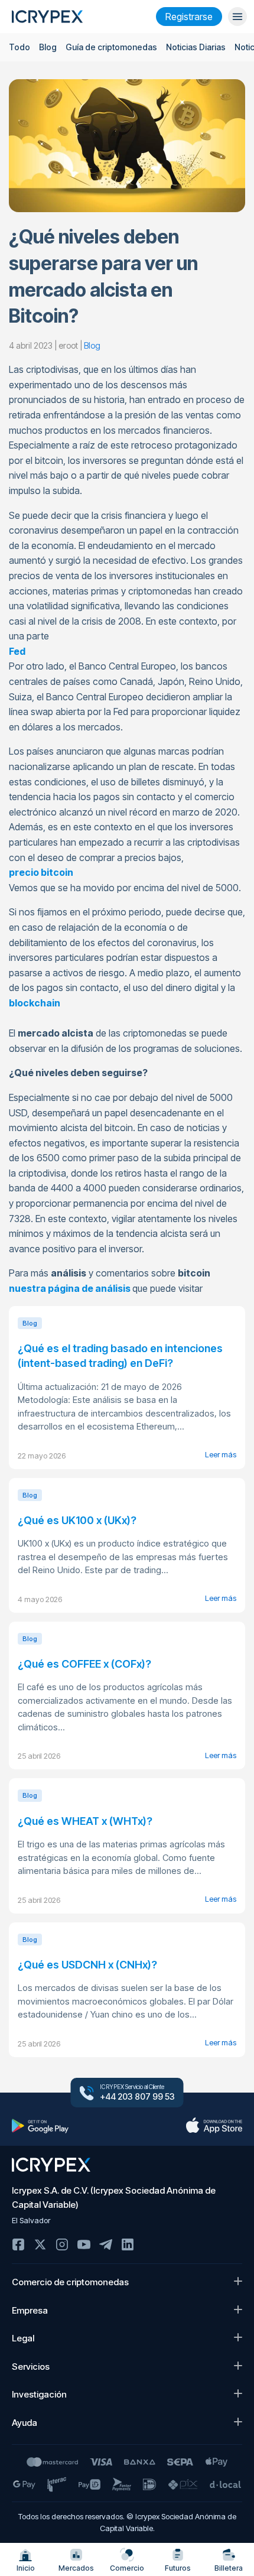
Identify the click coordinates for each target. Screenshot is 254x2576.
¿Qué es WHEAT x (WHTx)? (85, 1821)
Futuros (178, 2568)
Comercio (127, 2568)
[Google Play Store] (40, 2126)
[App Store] (214, 2126)
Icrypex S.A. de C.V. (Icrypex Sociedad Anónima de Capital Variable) (114, 2197)
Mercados (76, 2568)
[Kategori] (237, 17)
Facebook (18, 2244)
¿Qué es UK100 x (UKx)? (77, 1520)
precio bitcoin (41, 872)
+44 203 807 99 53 (137, 2097)
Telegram (106, 2244)
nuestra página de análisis (70, 1288)
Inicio (26, 2568)
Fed (17, 651)
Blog (48, 47)
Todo (19, 47)
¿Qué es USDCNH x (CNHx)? (87, 1965)
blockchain (35, 1003)
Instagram (62, 2244)
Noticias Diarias (196, 47)
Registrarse (189, 17)
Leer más (221, 1454)
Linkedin (128, 2244)
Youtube (84, 2244)
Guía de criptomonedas (111, 47)
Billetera (229, 2568)
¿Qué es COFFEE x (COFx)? (84, 1664)
